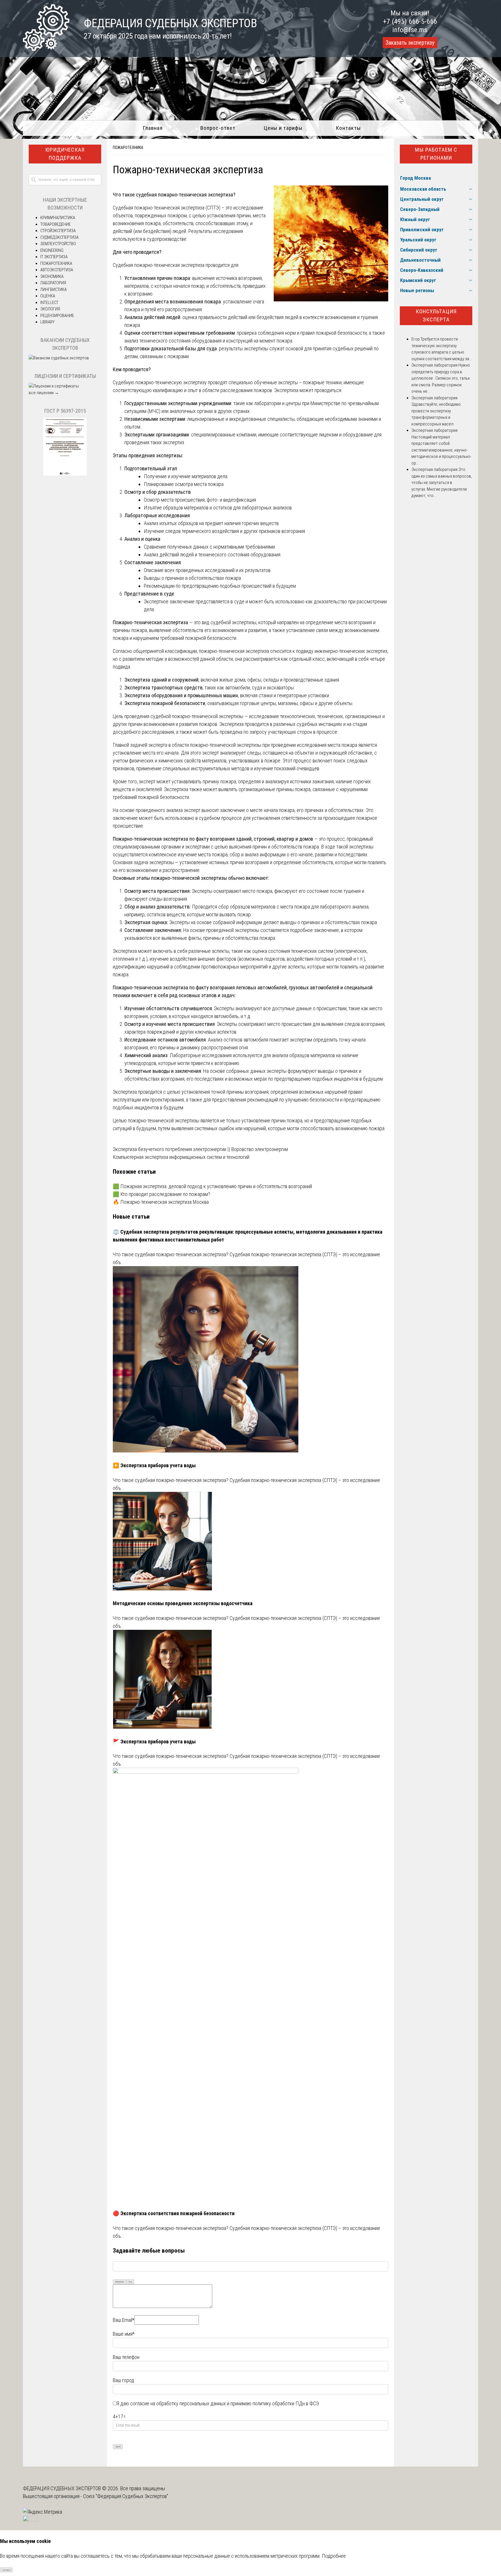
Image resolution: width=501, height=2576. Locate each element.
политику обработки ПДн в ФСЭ (286, 2403)
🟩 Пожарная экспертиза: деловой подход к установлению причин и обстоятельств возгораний (212, 1186)
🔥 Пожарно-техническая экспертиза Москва (161, 1202)
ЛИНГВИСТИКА (53, 290)
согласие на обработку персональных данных (178, 2403)
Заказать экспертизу (410, 43)
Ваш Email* (124, 2320)
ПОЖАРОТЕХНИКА (128, 148)
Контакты (348, 128)
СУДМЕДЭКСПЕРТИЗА (59, 237)
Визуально (120, 2282)
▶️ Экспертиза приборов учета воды (154, 1465)
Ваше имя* (124, 2334)
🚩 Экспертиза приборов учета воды (154, 1742)
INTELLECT (49, 303)
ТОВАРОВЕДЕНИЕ (56, 224)
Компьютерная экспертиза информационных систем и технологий (181, 1157)
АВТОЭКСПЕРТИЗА (57, 270)
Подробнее (334, 2556)
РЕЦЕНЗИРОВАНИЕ (57, 316)
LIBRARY (47, 322)
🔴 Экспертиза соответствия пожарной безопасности (174, 2213)
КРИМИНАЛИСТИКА (58, 218)
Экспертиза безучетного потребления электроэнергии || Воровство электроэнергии (200, 1149)
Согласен (7, 2570)
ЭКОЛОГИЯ (50, 309)
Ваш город (124, 2380)
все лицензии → (44, 393)
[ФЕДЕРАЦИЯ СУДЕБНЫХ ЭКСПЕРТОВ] (46, 49)
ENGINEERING (52, 250)
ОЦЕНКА (48, 296)
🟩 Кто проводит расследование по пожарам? (161, 1194)
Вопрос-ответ (218, 128)
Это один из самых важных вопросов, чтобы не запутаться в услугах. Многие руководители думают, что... (442, 483)
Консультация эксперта (436, 316)
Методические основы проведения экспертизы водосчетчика (183, 1603)
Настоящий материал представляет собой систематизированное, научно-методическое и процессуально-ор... (441, 450)
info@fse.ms (410, 30)
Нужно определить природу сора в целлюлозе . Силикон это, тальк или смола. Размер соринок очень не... (441, 378)
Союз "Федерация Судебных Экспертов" (126, 2496)
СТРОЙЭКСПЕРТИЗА (58, 231)
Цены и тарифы (283, 128)
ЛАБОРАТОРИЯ (53, 283)
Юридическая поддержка (65, 154)
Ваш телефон (126, 2357)
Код (130, 2282)
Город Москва (415, 178)
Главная (153, 128)
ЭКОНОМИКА (52, 276)
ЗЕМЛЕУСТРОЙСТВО (58, 244)
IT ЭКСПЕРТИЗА (54, 257)
